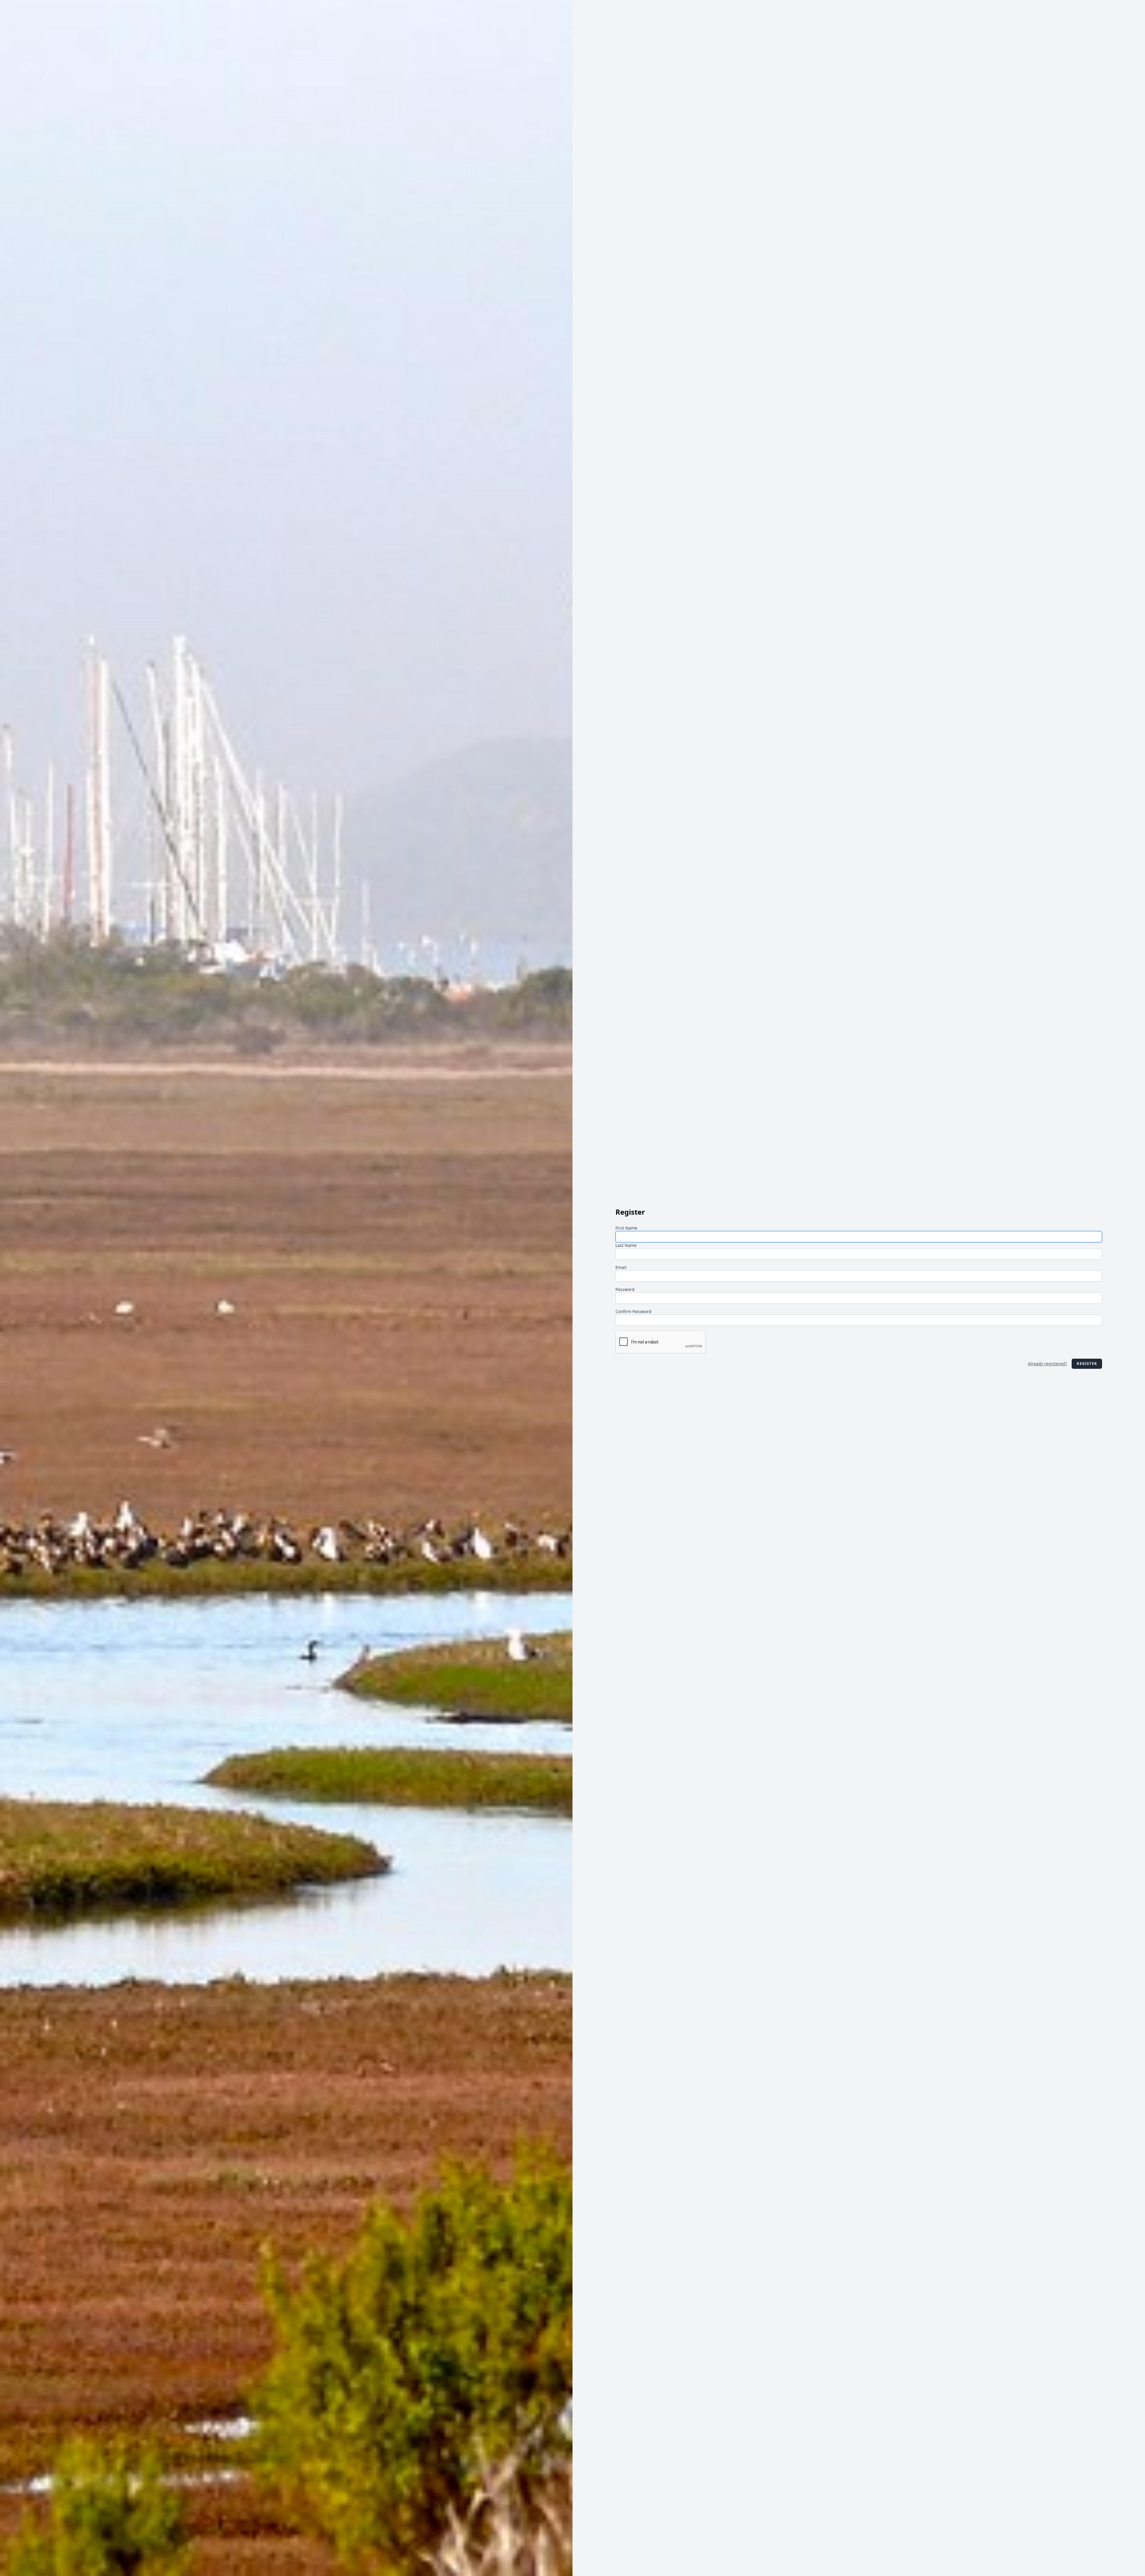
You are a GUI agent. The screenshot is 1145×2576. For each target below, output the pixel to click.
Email (621, 1267)
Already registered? (1047, 1364)
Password (625, 1289)
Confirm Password (633, 1311)
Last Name (626, 1245)
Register (1087, 1364)
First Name (626, 1228)
